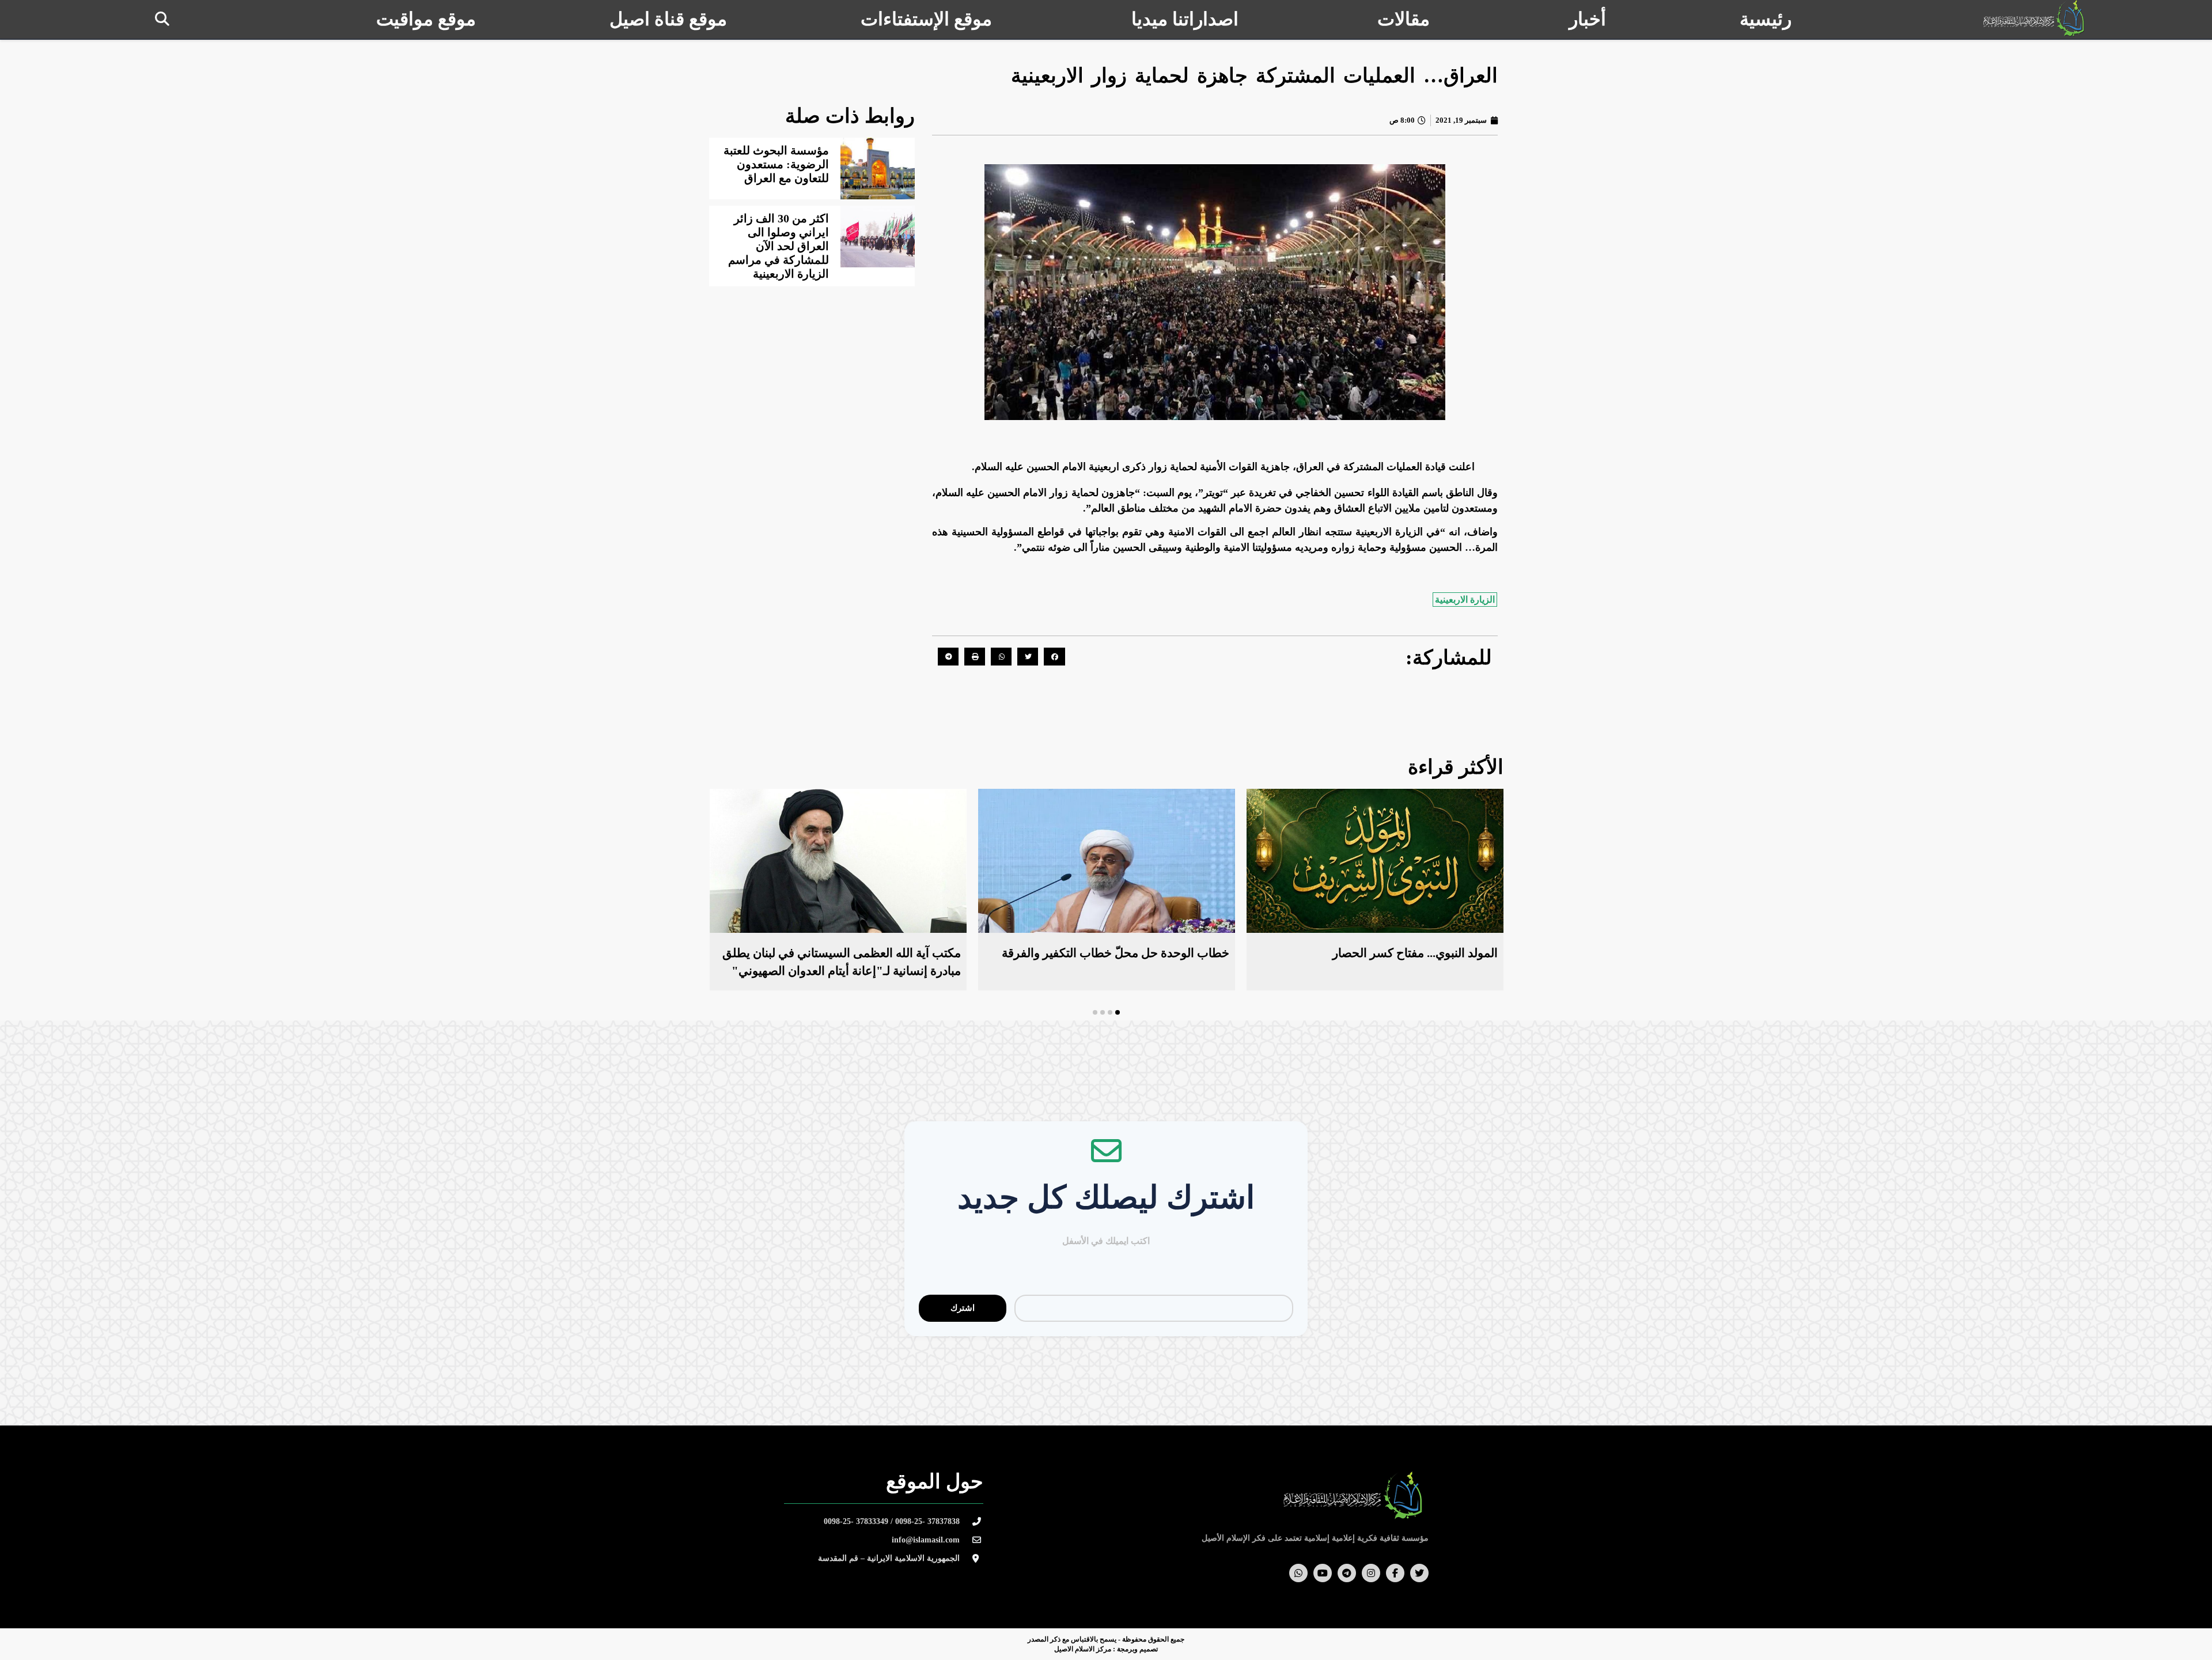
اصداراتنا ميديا (1185, 19)
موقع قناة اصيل (668, 19)
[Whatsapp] (1298, 1573)
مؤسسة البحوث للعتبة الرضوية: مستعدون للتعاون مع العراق (776, 164)
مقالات (1404, 19)
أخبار (1588, 19)
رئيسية (1766, 19)
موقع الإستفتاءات (926, 19)
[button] (162, 19)
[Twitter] (1419, 1573)
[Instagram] (1371, 1573)
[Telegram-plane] (1347, 1573)
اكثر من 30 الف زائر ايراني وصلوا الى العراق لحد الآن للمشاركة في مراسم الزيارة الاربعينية (779, 246)
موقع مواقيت (426, 19)
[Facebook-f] (1395, 1573)
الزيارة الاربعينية (1465, 600)
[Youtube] (1323, 1573)
